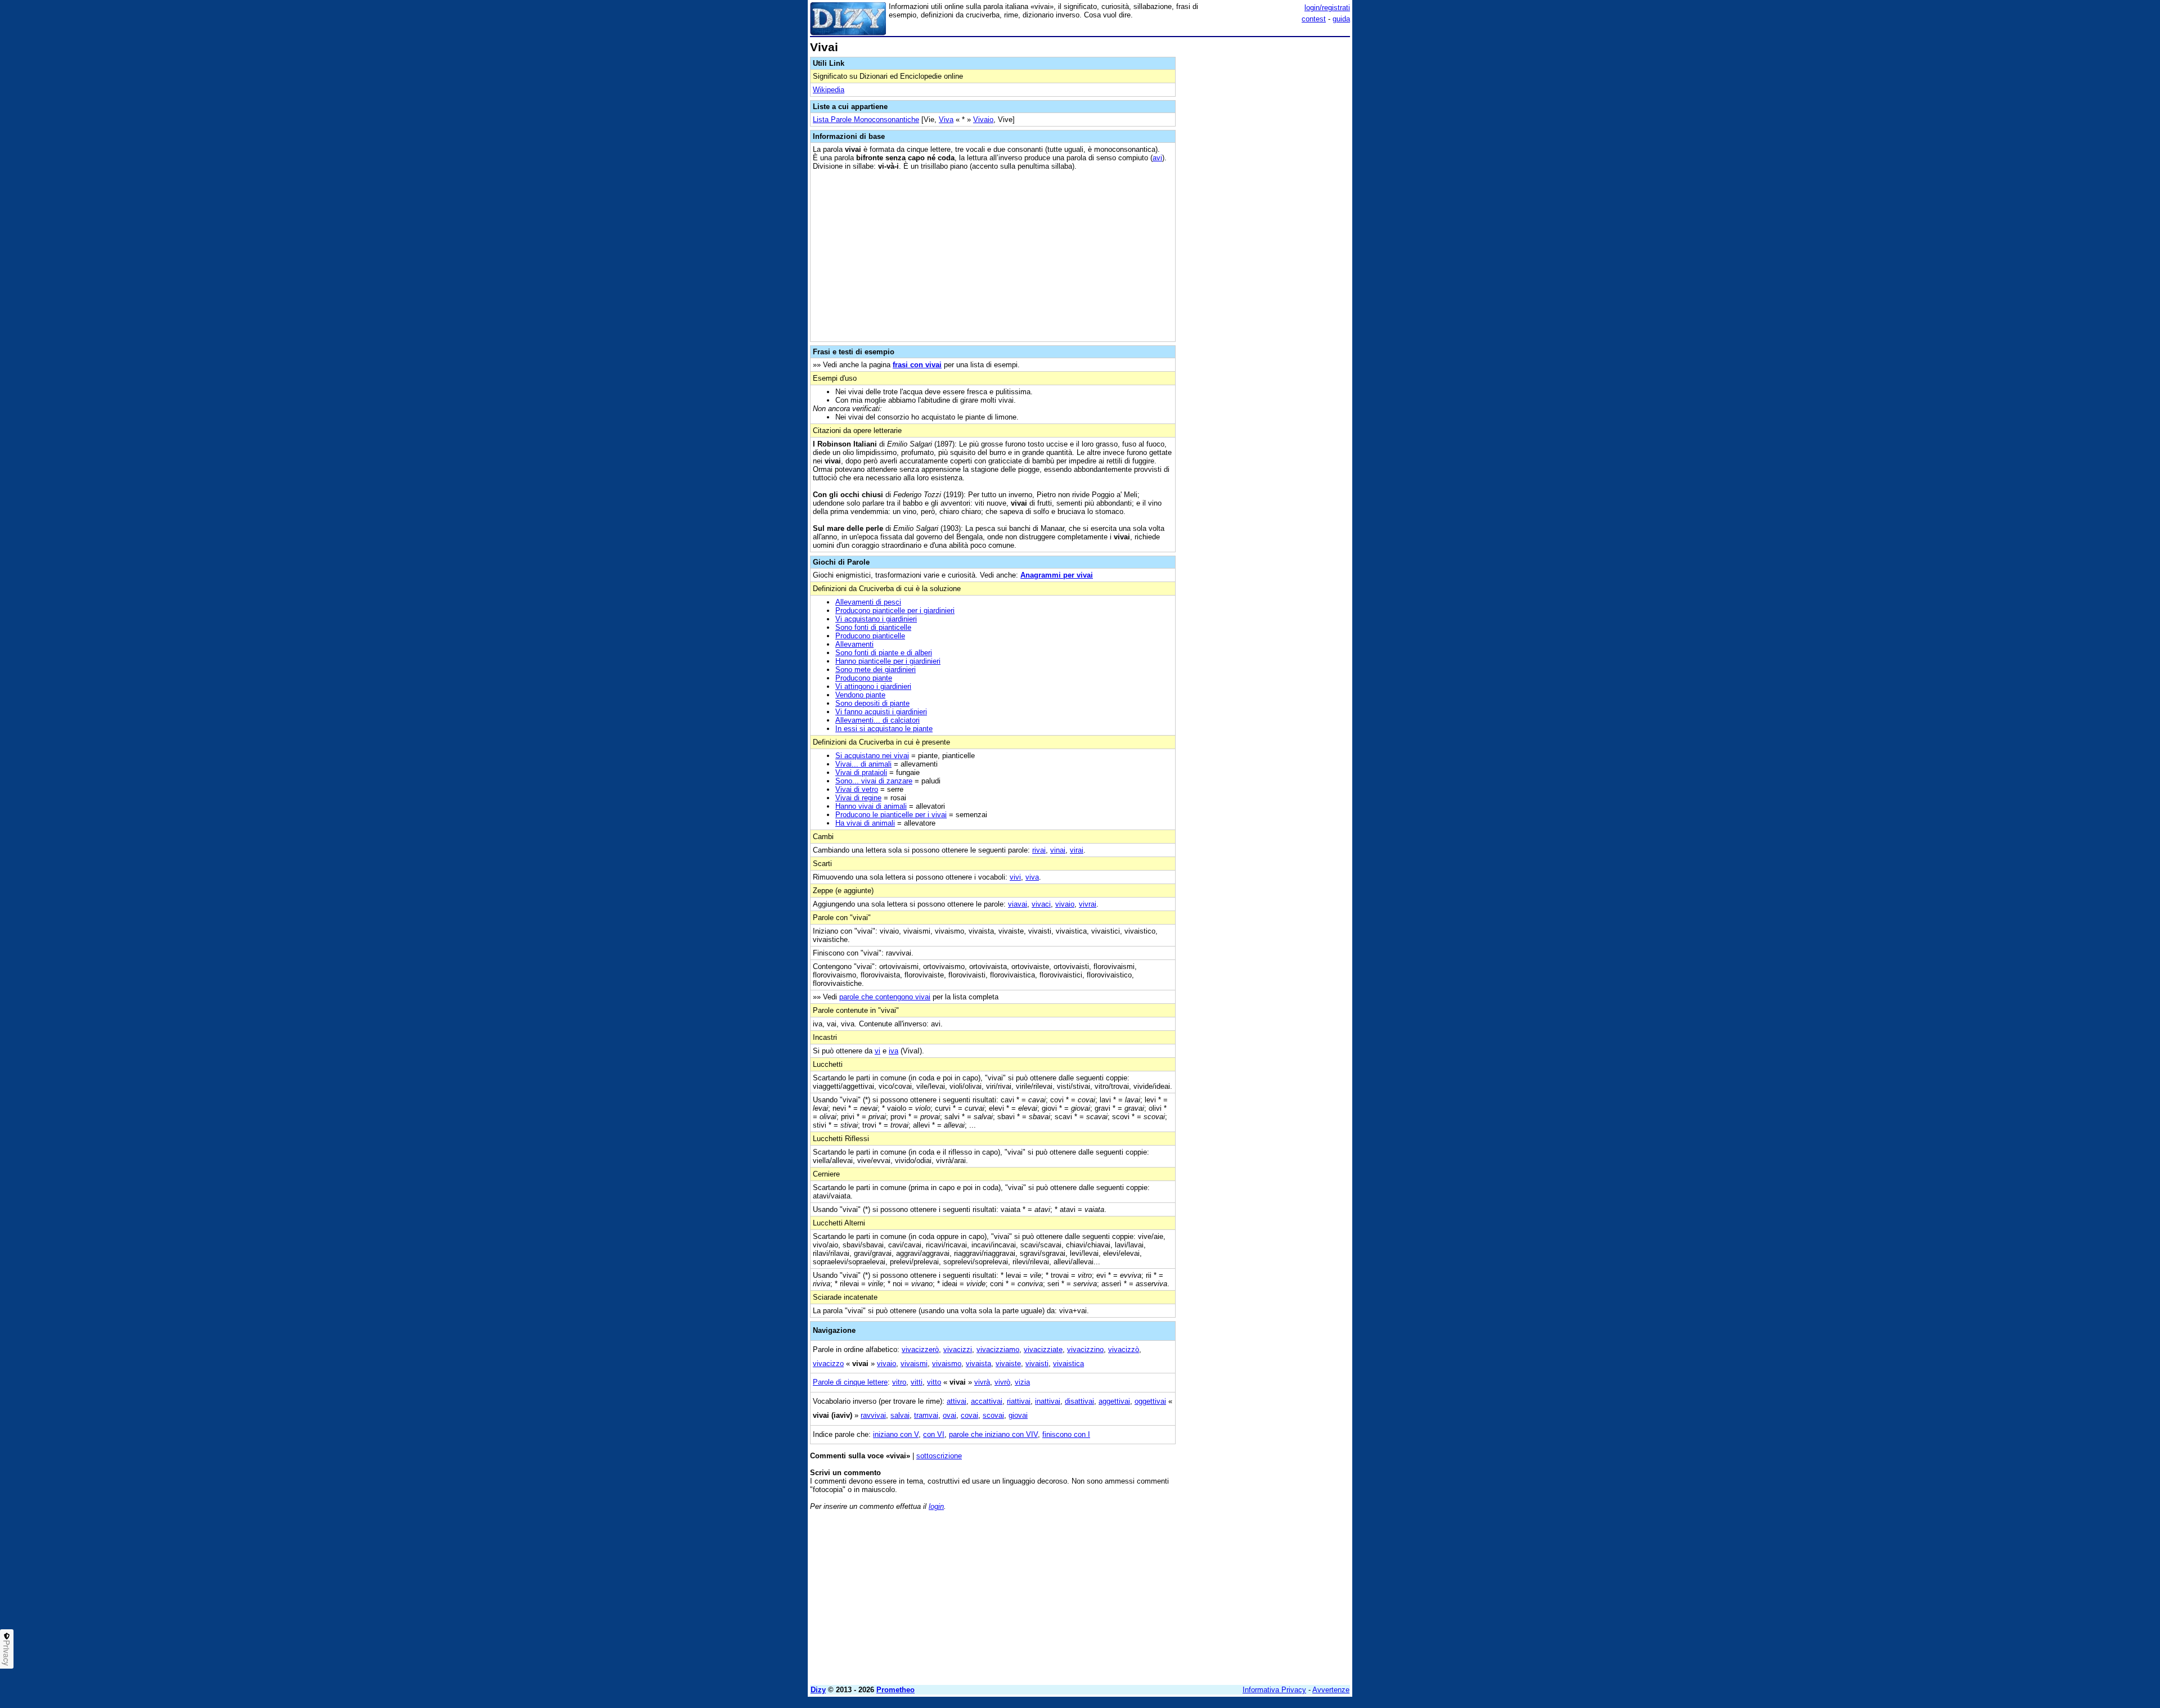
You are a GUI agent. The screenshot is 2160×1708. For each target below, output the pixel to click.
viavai (1018, 904)
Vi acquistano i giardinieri (876, 619)
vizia (1022, 1382)
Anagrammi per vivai (1057, 575)
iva (894, 1051)
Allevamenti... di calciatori (877, 720)
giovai (1018, 1415)
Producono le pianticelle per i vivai (891, 815)
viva (1032, 877)
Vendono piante (860, 695)
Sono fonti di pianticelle (873, 627)
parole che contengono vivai (885, 997)
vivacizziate (1043, 1349)
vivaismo (947, 1364)
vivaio (1065, 904)
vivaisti (1037, 1364)
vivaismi (914, 1364)
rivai (1039, 850)
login (936, 1506)
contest (1314, 19)
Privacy (7, 1653)
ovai (949, 1415)
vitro (899, 1382)
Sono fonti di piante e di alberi (884, 653)
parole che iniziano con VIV (993, 1434)
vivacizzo (828, 1364)
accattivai (987, 1401)
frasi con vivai (917, 365)
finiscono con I (1066, 1434)
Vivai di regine (858, 798)
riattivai (1019, 1401)
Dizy (818, 1690)
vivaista (978, 1364)
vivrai (1088, 904)
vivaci (1041, 904)
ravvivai (873, 1415)
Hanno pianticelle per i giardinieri (888, 661)
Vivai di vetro (857, 789)
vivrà (982, 1382)
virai (1077, 850)
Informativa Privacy (1274, 1690)
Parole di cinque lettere (850, 1382)
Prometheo (895, 1690)
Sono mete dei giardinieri (876, 670)
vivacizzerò (920, 1349)
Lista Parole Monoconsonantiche (866, 120)
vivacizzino (1085, 1349)
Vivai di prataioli (861, 772)
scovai (993, 1415)
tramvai (926, 1415)
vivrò (1002, 1382)
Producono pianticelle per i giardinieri (895, 610)
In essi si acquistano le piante (884, 729)
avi (1157, 158)
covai (969, 1415)
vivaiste (1008, 1364)
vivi (1015, 877)
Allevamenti (854, 644)
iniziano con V (896, 1434)
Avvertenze (1331, 1690)
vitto (934, 1382)
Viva (946, 120)
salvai (900, 1415)
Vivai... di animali (863, 764)
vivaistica (1068, 1364)
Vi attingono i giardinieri (873, 686)
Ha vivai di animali (865, 823)
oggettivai (1150, 1401)
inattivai (1048, 1401)
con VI (934, 1434)
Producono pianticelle (870, 636)
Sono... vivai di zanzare (874, 781)
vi (877, 1051)
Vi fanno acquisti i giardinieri (881, 712)
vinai (1058, 850)
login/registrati (1327, 8)
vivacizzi (958, 1349)
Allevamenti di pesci (868, 602)
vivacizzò (1124, 1349)
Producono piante (864, 678)
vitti (917, 1382)
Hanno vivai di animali (871, 806)
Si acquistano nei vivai (872, 756)
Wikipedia (829, 90)
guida (1341, 19)
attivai (957, 1401)
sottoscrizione (939, 1456)
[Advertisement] (1266, 210)
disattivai (1079, 1401)
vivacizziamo (998, 1349)
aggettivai (1114, 1401)
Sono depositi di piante (872, 703)
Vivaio (983, 120)
